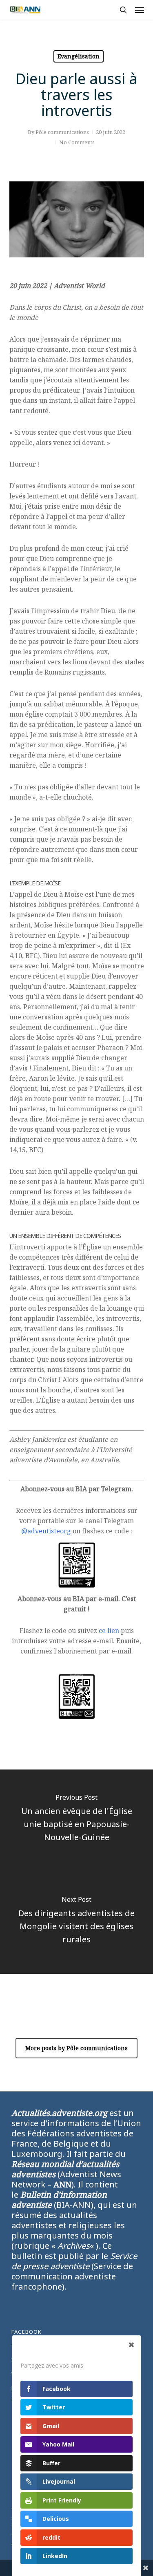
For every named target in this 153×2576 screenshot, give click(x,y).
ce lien (109, 1631)
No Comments (77, 142)
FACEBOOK (27, 2332)
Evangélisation (79, 56)
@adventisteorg (46, 1531)
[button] (140, 10)
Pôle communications (62, 132)
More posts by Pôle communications (76, 2048)
